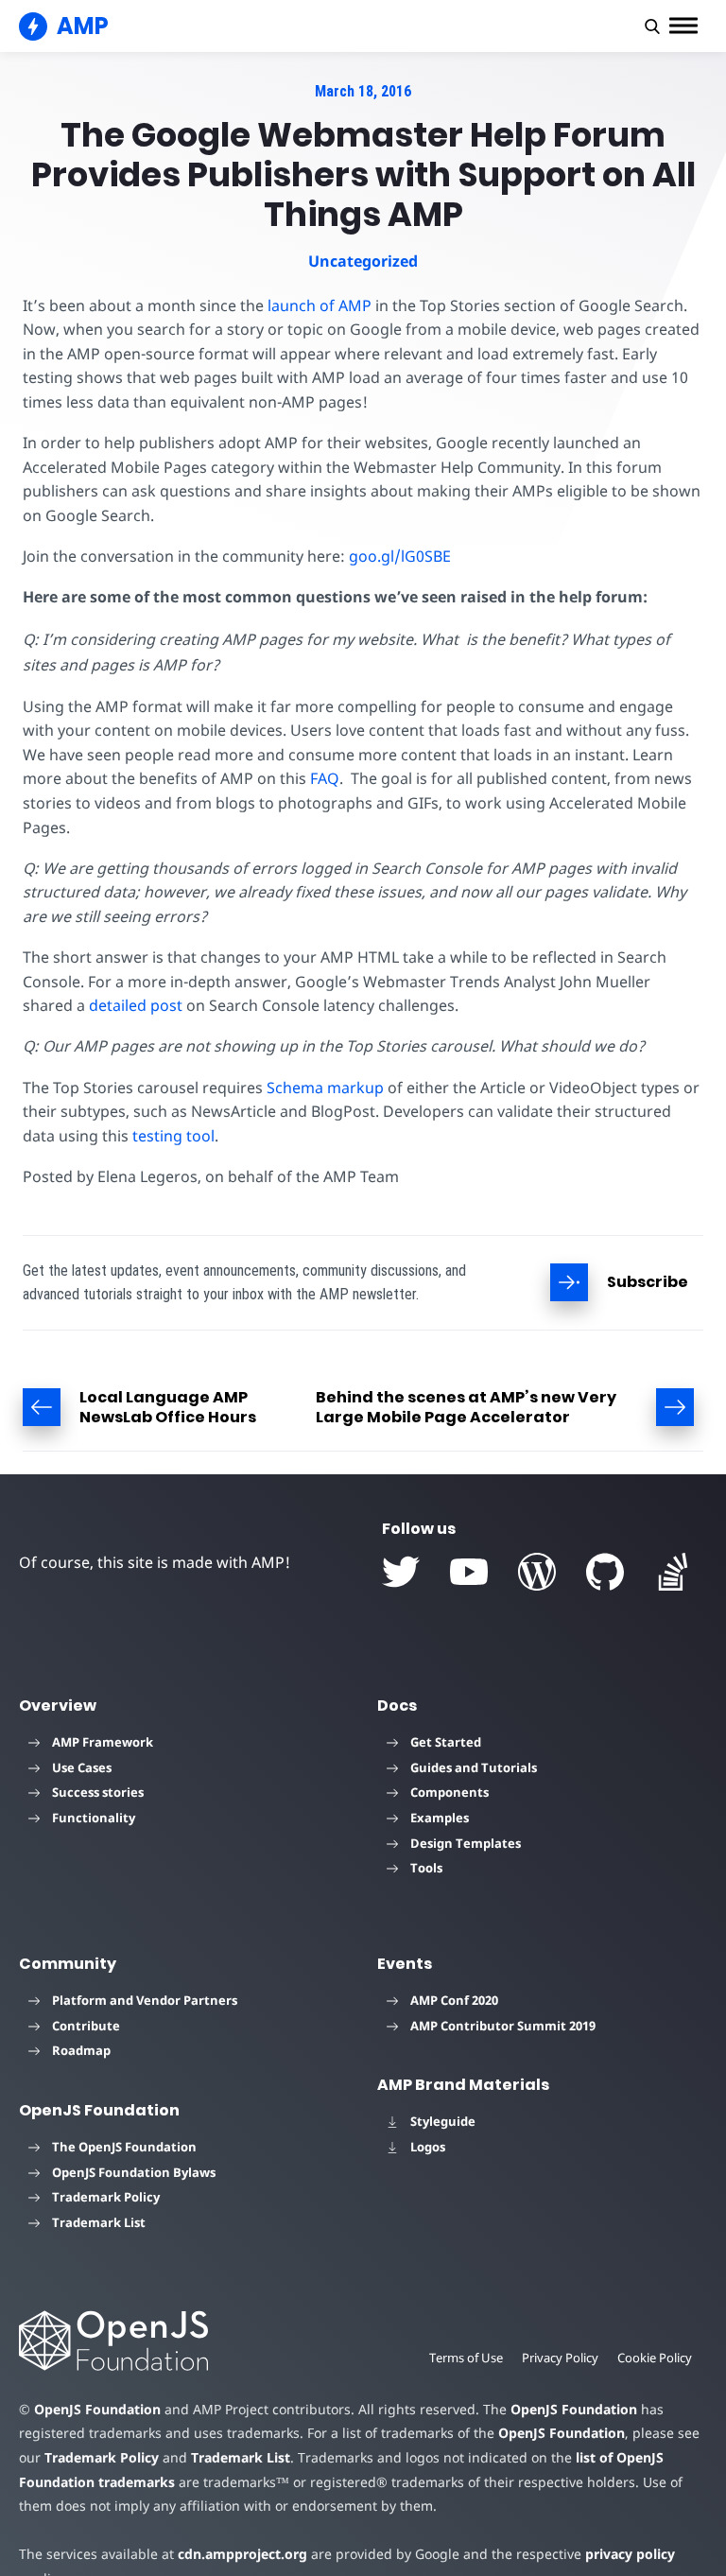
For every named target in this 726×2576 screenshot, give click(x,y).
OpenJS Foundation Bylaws (134, 2172)
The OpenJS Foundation (124, 2147)
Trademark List (99, 2222)
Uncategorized (363, 261)
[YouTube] (469, 1572)
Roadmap (81, 2050)
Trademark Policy (106, 2197)
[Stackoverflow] (673, 1572)
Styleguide (443, 2121)
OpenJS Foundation (97, 2409)
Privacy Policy (560, 2358)
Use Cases (82, 1767)
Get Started (446, 1742)
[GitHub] (605, 1572)
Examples (440, 1818)
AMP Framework (103, 1742)
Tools (426, 1868)
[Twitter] (401, 1572)
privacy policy (630, 2554)
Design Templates (466, 1843)
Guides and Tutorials (474, 1767)
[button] (652, 26)
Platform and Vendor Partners (145, 2000)
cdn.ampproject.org (242, 2554)
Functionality (94, 1818)
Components (449, 1792)
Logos (428, 2147)
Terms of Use (466, 2358)
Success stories (98, 1792)
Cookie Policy (655, 2358)
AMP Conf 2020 (454, 2000)
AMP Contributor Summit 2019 (503, 2026)
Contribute (86, 2026)
